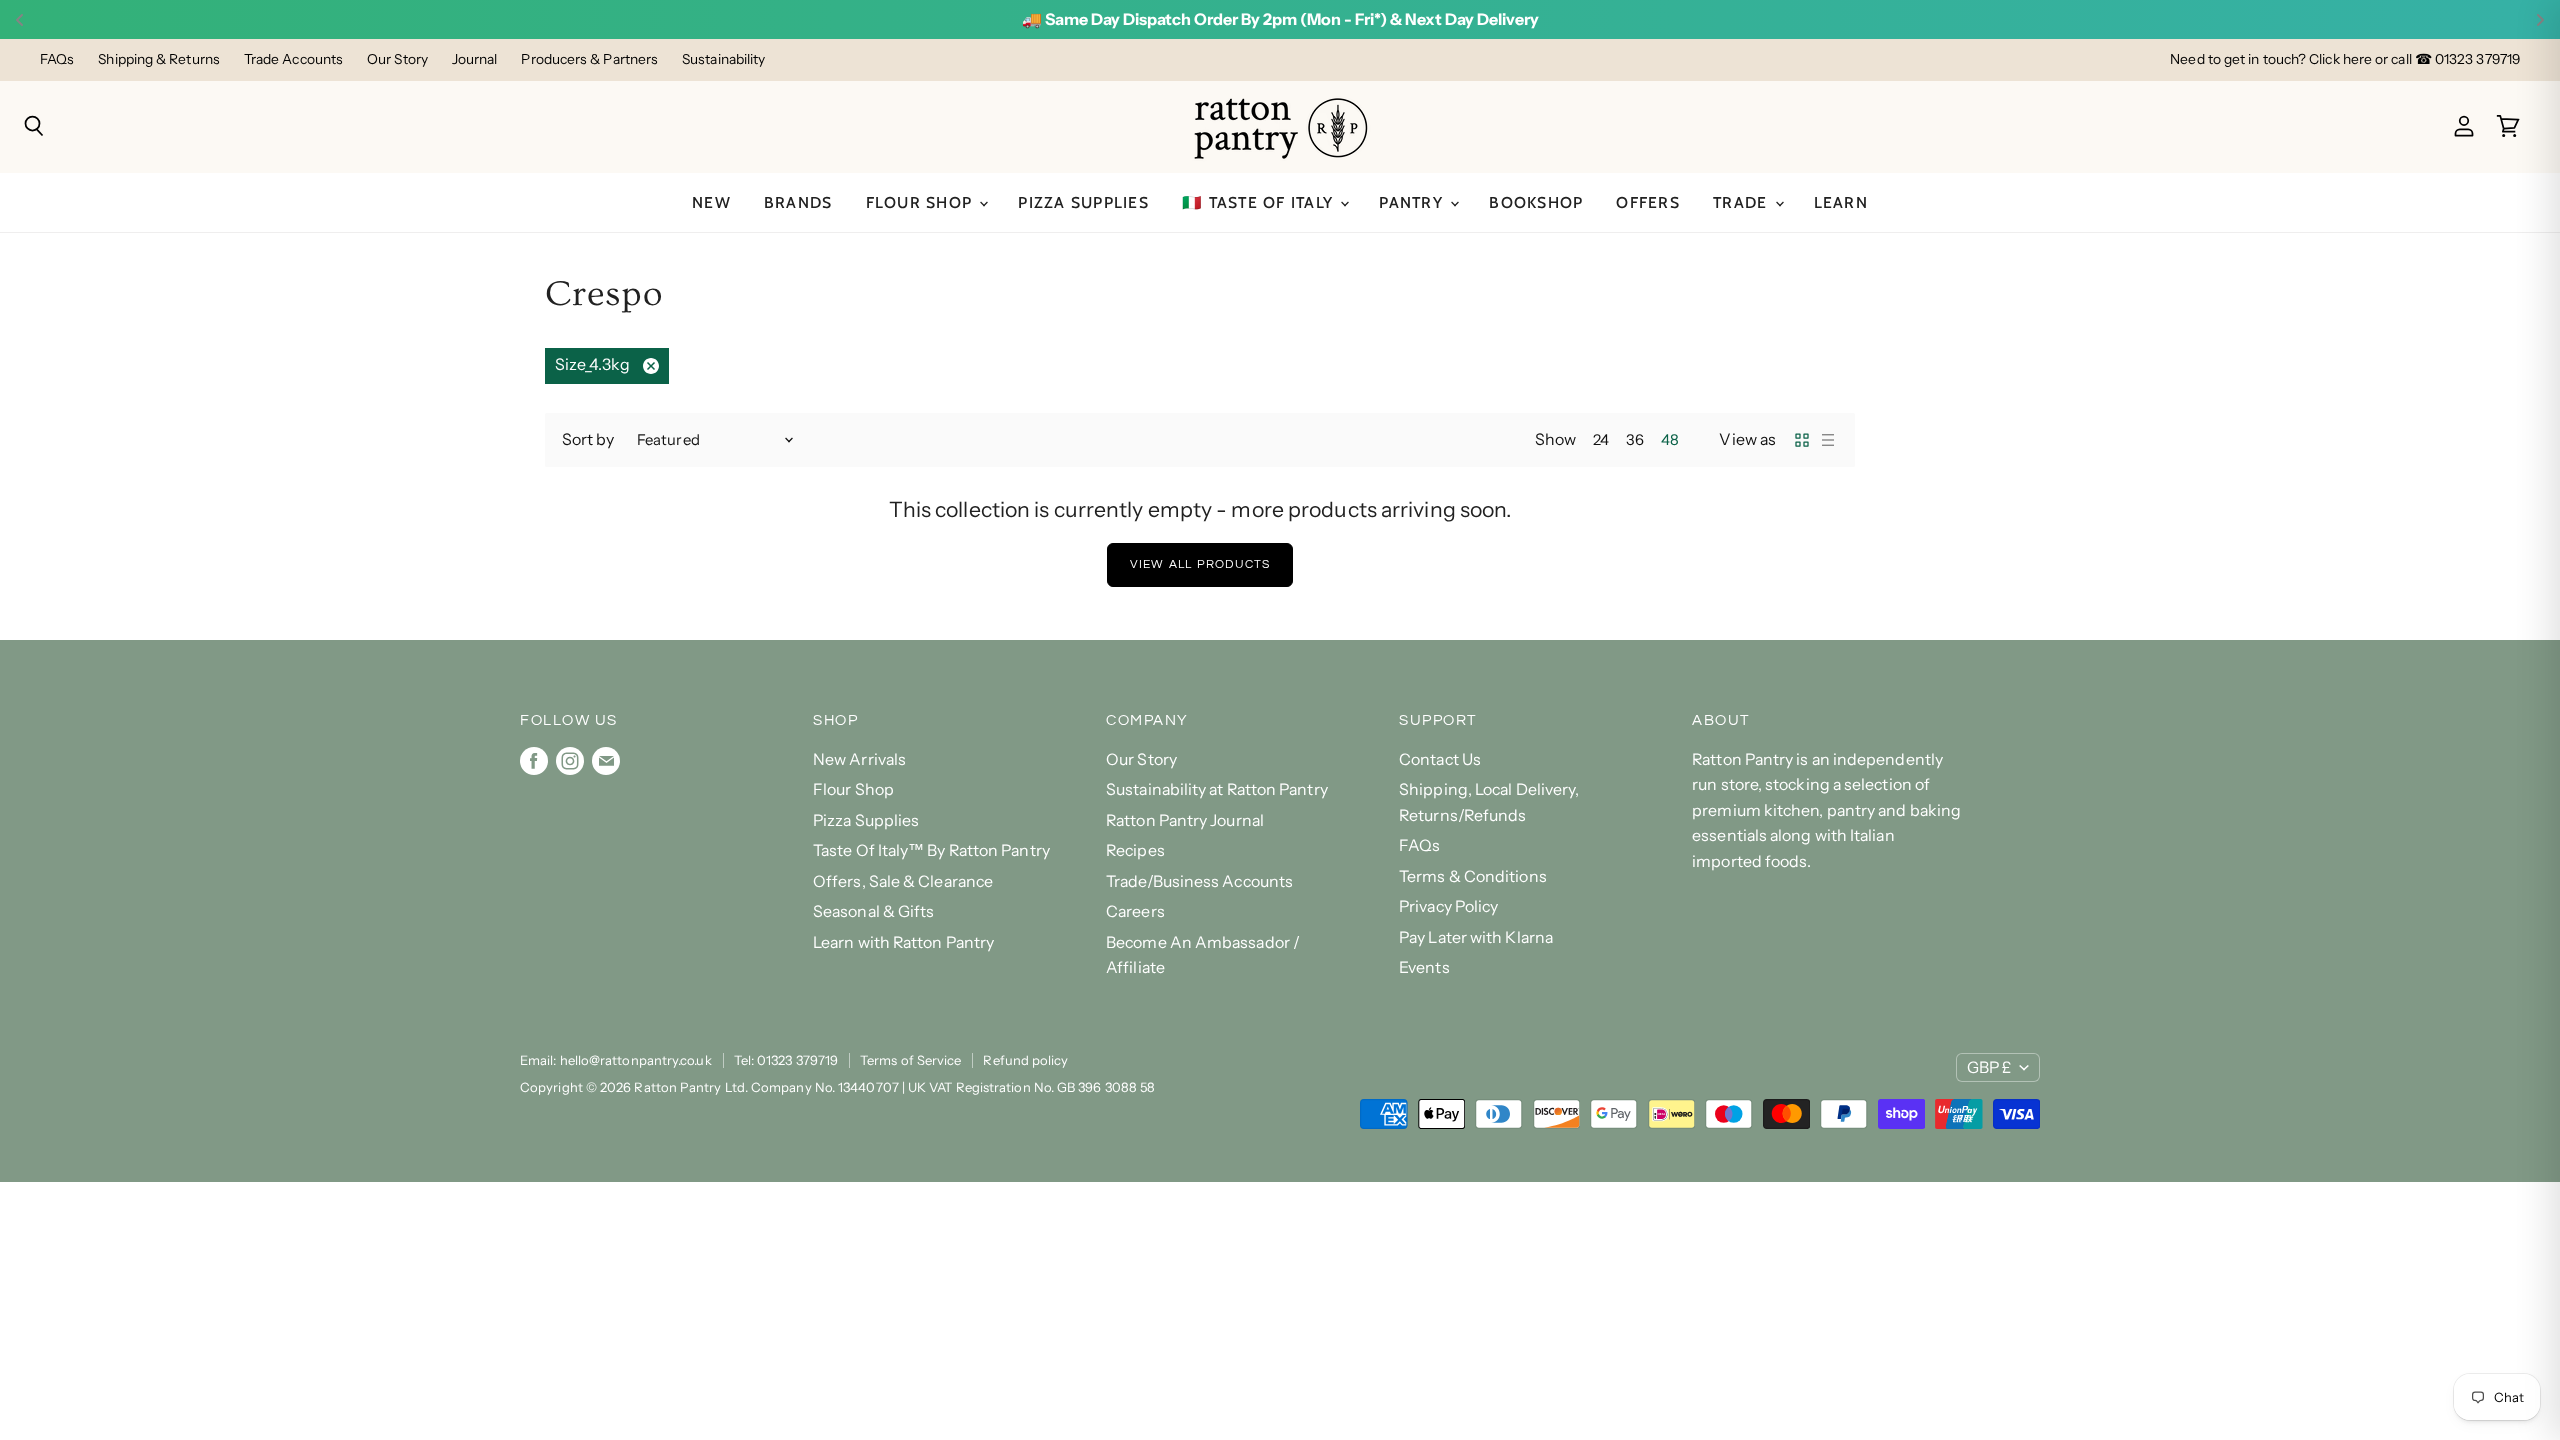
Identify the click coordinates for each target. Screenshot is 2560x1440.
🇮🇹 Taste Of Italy (1260, 202)
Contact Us (1440, 759)
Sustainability (723, 59)
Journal (475, 59)
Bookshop (1536, 202)
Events (1424, 967)
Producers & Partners (589, 59)
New (711, 202)
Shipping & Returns (159, 59)
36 (1635, 440)
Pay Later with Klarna (1476, 937)
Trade (1743, 202)
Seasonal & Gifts (873, 911)
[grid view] (1802, 440)
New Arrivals (859, 759)
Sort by (588, 440)
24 (1601, 440)
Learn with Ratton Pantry (903, 942)
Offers (1648, 202)
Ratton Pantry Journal (1185, 820)
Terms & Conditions (1473, 876)
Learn (1841, 202)
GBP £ (1989, 1067)
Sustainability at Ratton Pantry (1217, 789)
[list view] (1828, 440)
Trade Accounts (293, 59)
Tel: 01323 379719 (786, 1060)
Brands (798, 202)
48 (1670, 440)
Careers (1135, 911)
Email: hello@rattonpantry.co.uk (616, 1060)
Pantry (1413, 202)
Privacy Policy (1448, 906)
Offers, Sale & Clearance (903, 881)
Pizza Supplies (1083, 202)
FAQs (57, 59)
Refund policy (1025, 1060)
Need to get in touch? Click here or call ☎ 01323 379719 (2345, 59)
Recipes (1135, 850)
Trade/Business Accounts (1199, 881)
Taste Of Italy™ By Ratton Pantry (931, 850)
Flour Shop (922, 202)
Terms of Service (910, 1060)
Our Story (397, 59)
